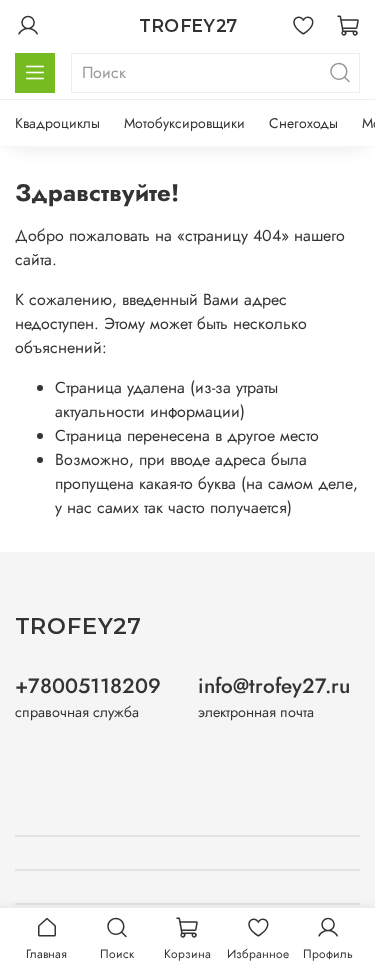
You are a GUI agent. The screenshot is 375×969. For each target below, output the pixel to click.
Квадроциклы (57, 123)
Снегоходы (303, 123)
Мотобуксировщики (184, 123)
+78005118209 (88, 686)
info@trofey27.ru (274, 686)
